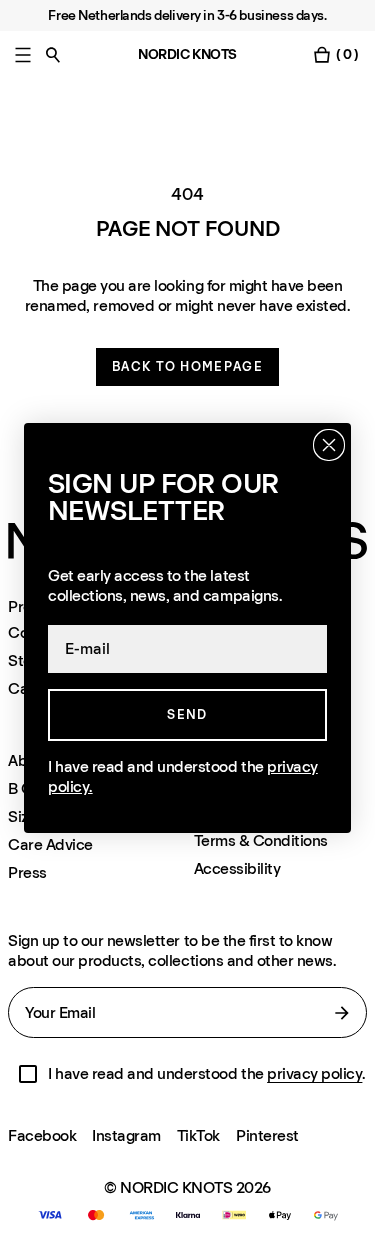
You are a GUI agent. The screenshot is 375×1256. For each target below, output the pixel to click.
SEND (187, 714)
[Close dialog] (329, 445)
